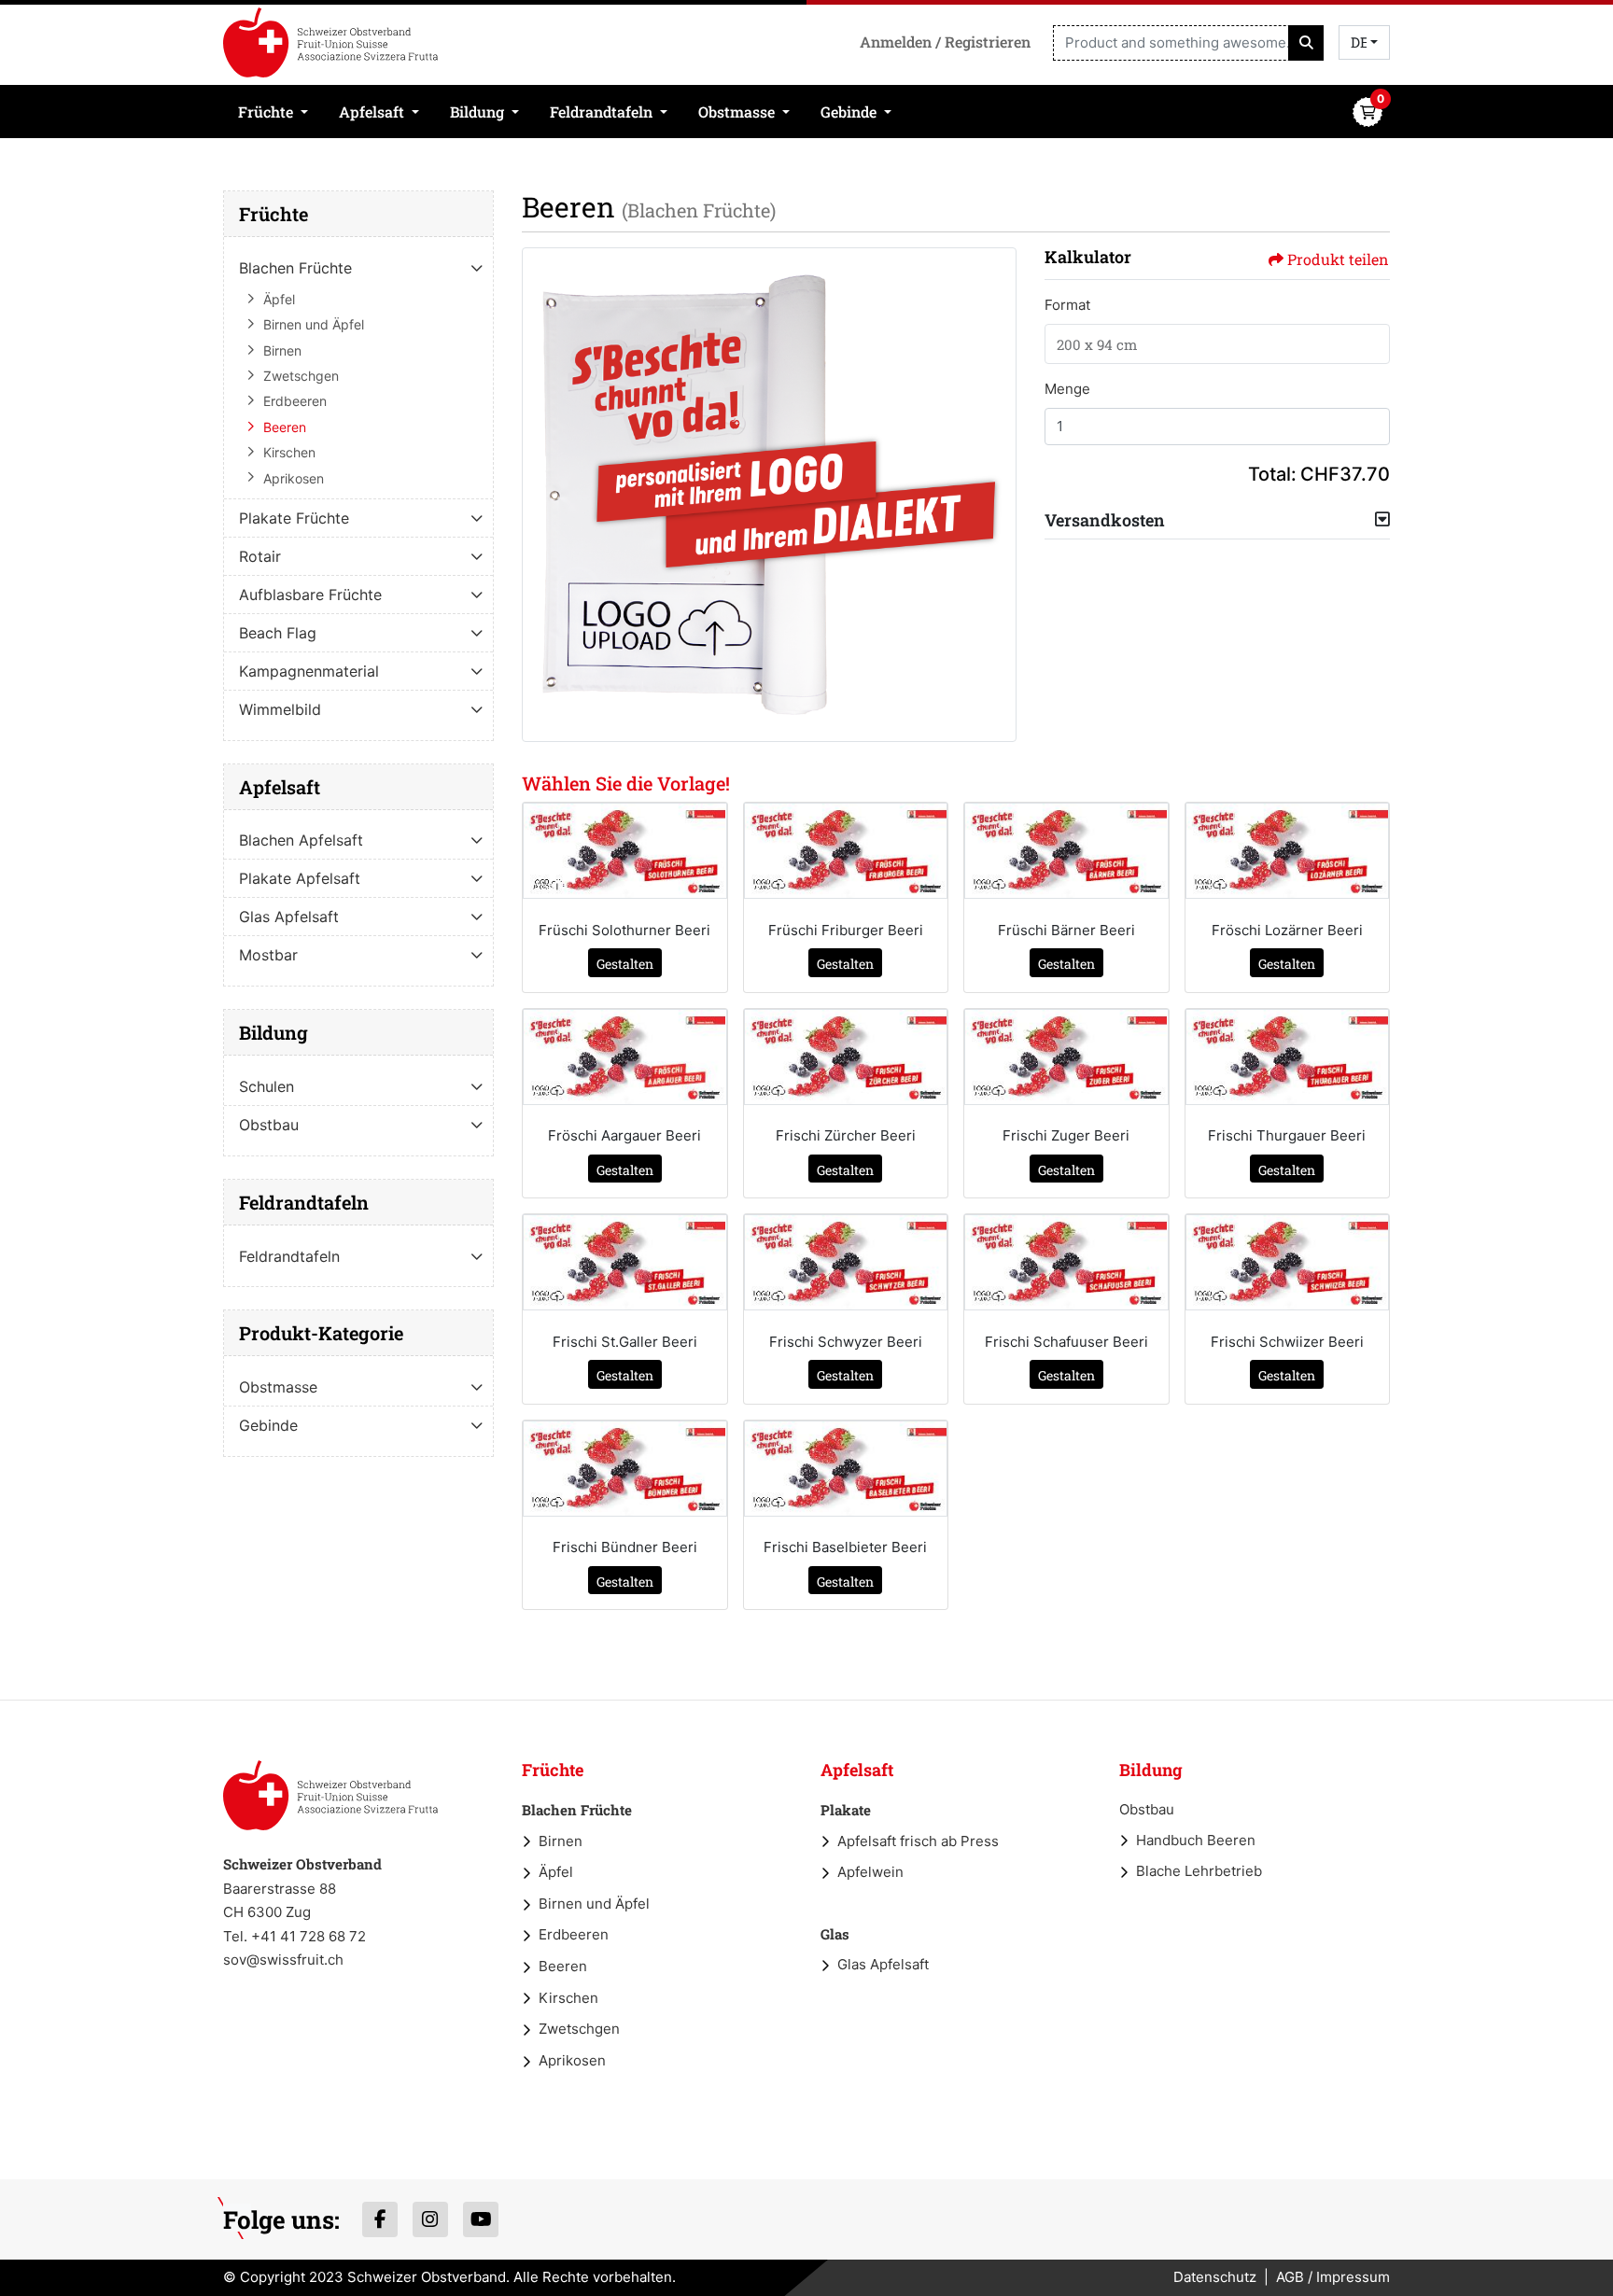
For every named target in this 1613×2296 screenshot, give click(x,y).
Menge (1067, 389)
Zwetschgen (579, 2029)
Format (1067, 305)
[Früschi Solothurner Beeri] (625, 851)
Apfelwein (870, 1872)
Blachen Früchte (295, 268)
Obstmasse (278, 1387)
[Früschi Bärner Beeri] (1066, 851)
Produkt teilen (1338, 259)
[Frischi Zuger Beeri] (1066, 1057)
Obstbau (269, 1125)
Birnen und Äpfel (594, 1904)
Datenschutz (1215, 2277)
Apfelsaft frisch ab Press (918, 1841)
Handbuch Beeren (1196, 1840)
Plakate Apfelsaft (300, 878)
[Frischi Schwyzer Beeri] (846, 1262)
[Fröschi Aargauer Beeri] (625, 1057)
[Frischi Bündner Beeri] (625, 1469)
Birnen (561, 1841)
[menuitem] (274, 112)
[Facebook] (380, 2219)
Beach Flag (278, 633)
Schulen (266, 1086)
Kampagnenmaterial (309, 671)
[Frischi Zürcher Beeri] (846, 1057)
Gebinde (268, 1425)
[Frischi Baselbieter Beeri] (846, 1469)
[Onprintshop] (330, 1795)
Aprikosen (572, 2060)
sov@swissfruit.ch (283, 1960)
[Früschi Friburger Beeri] (846, 851)
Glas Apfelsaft (289, 917)
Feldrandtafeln (289, 1256)
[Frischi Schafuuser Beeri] (1066, 1262)
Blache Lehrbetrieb (1199, 1871)
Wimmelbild (280, 709)
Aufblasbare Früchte (310, 595)
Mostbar (268, 955)
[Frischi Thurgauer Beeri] (1288, 1057)
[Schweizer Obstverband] (330, 42)
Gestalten (625, 964)
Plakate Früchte (294, 518)
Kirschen (568, 1998)
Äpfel (556, 1872)
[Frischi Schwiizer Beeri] (1288, 1262)
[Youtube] (481, 2219)
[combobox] (1364, 42)
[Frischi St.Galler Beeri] (625, 1262)
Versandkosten (1105, 520)
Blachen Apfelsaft (301, 840)
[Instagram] (430, 2219)
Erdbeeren (574, 1934)
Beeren (563, 1966)
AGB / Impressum (1333, 2277)
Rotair (260, 556)
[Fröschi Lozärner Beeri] (1288, 851)
